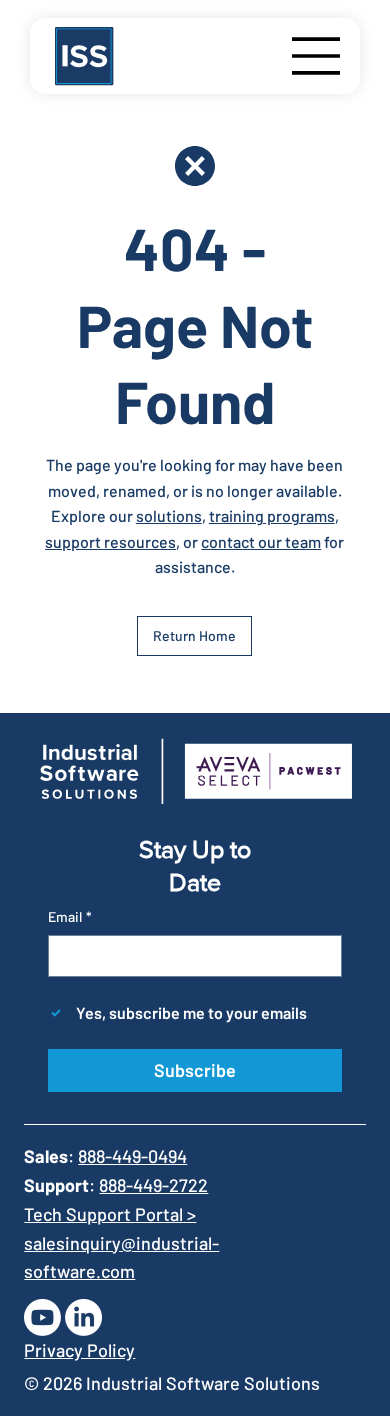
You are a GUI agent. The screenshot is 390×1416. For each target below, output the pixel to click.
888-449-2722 (153, 1185)
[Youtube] (42, 1317)
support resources (110, 541)
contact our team (261, 541)
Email (70, 916)
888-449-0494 (132, 1156)
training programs (272, 515)
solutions (169, 515)
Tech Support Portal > (110, 1214)
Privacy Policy (79, 1350)
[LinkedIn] (83, 1317)
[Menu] (316, 56)
